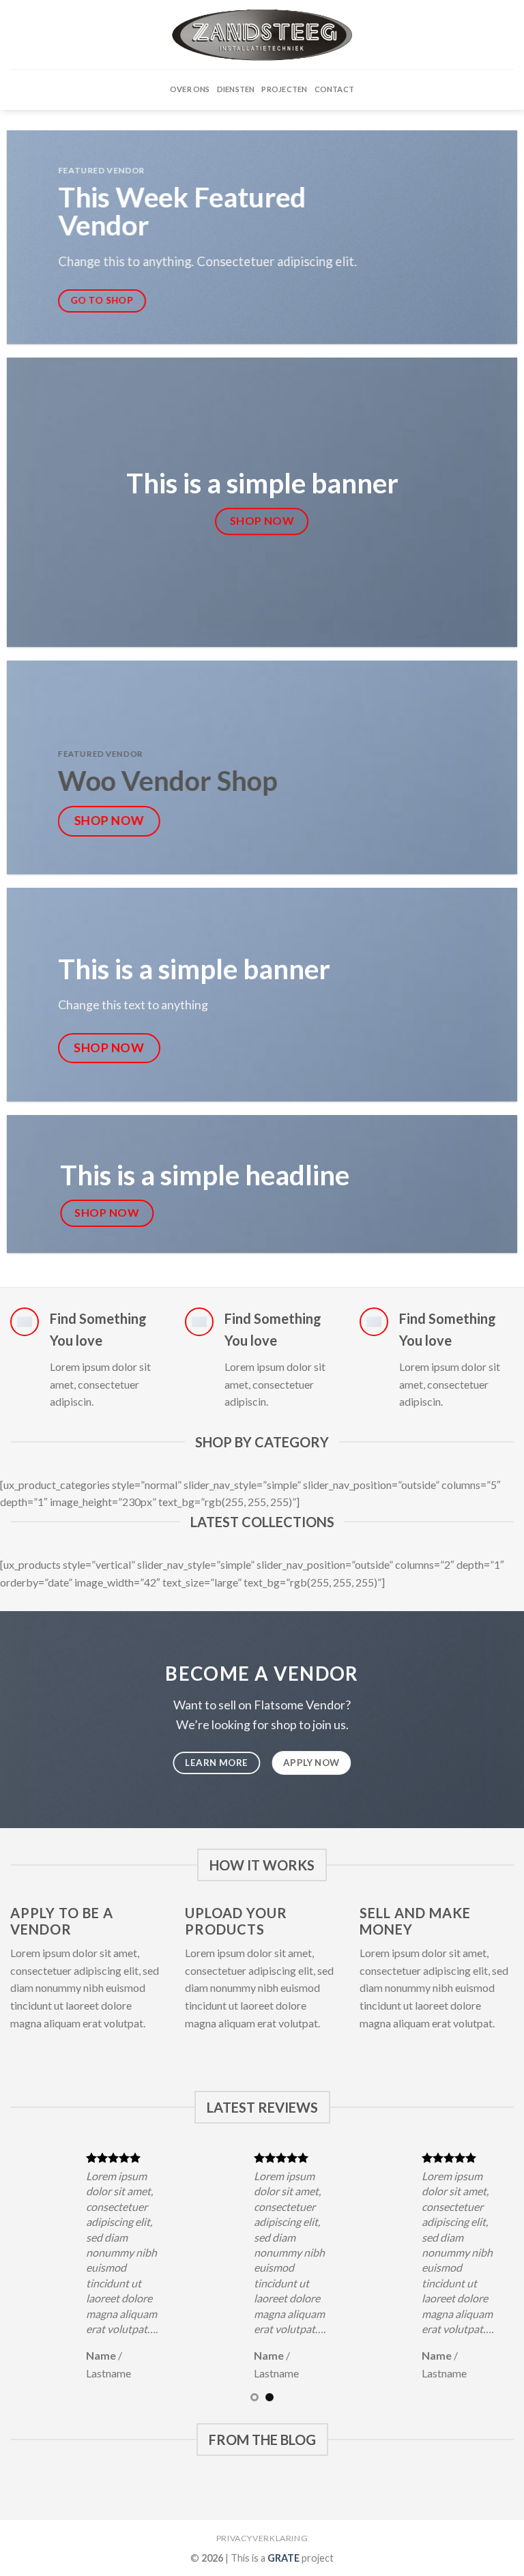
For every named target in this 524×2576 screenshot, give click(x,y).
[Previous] (38, 2275)
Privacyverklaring (262, 2538)
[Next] (486, 2275)
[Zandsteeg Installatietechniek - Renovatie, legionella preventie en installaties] (262, 35)
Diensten (236, 89)
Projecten (284, 89)
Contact (335, 89)
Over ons (190, 89)
